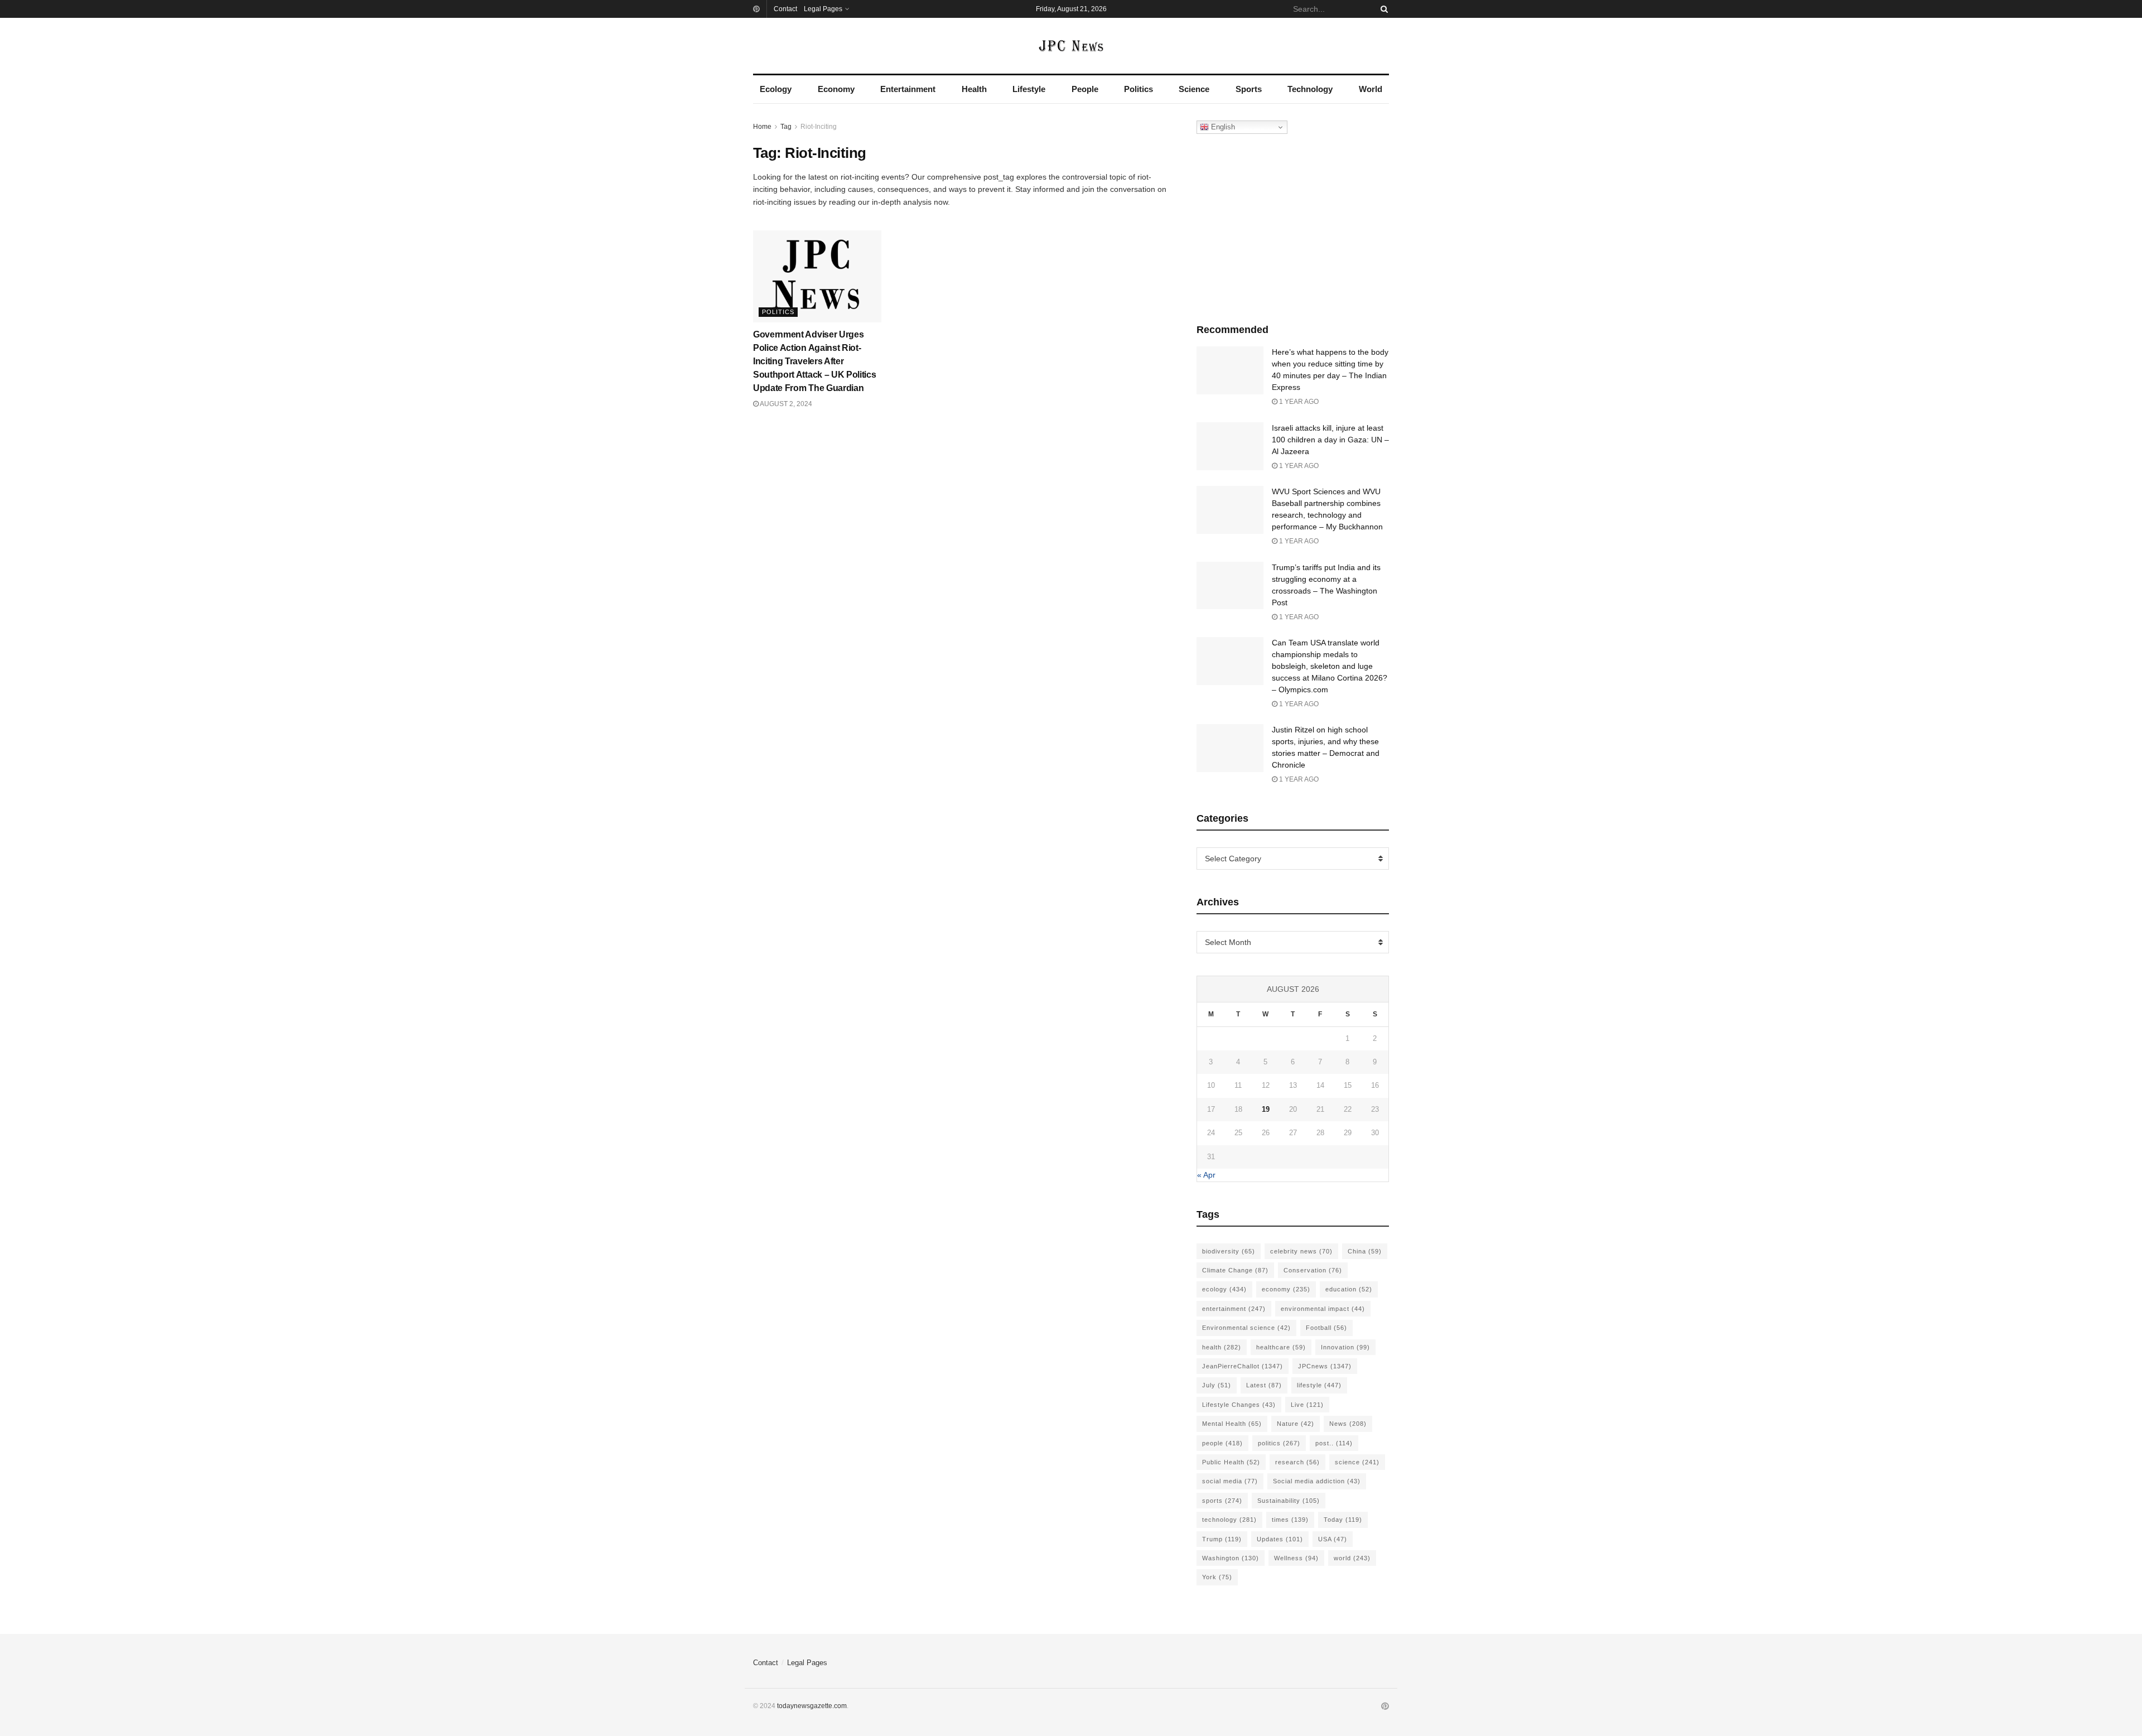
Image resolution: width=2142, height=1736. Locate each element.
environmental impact (1323, 1309)
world (1352, 1558)
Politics (1138, 89)
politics (1279, 1443)
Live (1307, 1405)
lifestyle (1319, 1385)
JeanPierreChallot (1243, 1366)
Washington (1231, 1558)
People (1085, 89)
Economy (836, 89)
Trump (1222, 1539)
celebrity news (1301, 1251)
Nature (1296, 1424)
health (1222, 1347)
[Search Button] (1382, 9)
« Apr (1206, 1175)
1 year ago (1298, 402)
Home (762, 127)
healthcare (1281, 1347)
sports (1222, 1501)
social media (1230, 1481)
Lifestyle (1029, 89)
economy (1286, 1289)
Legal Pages (823, 9)
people (1222, 1443)
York (1217, 1577)
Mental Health (1232, 1424)
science (1357, 1462)
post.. (1334, 1443)
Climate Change (1235, 1270)
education (1349, 1289)
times (1290, 1520)
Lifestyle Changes (1239, 1405)
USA (1333, 1539)
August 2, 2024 (785, 404)
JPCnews (1325, 1366)
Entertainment (908, 89)
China (1365, 1251)
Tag (786, 127)
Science (1194, 89)
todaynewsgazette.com (812, 1706)
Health (974, 89)
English (1222, 127)
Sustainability (1289, 1501)
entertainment (1234, 1309)
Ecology (776, 89)
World (1371, 89)
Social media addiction (1317, 1481)
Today (1343, 1520)
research (1297, 1462)
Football (1326, 1328)
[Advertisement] (1293, 226)
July (1217, 1385)
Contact (785, 9)
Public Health (1231, 1462)
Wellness (1296, 1558)
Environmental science (1246, 1328)
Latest (1264, 1385)
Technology (1310, 89)
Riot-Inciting (819, 127)
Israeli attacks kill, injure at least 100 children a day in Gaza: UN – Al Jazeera (1330, 440)
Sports (1249, 89)
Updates (1280, 1539)
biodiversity (1229, 1251)
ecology (1224, 1289)
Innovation (1345, 1347)
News (1348, 1424)
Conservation (1313, 1270)
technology (1229, 1520)
